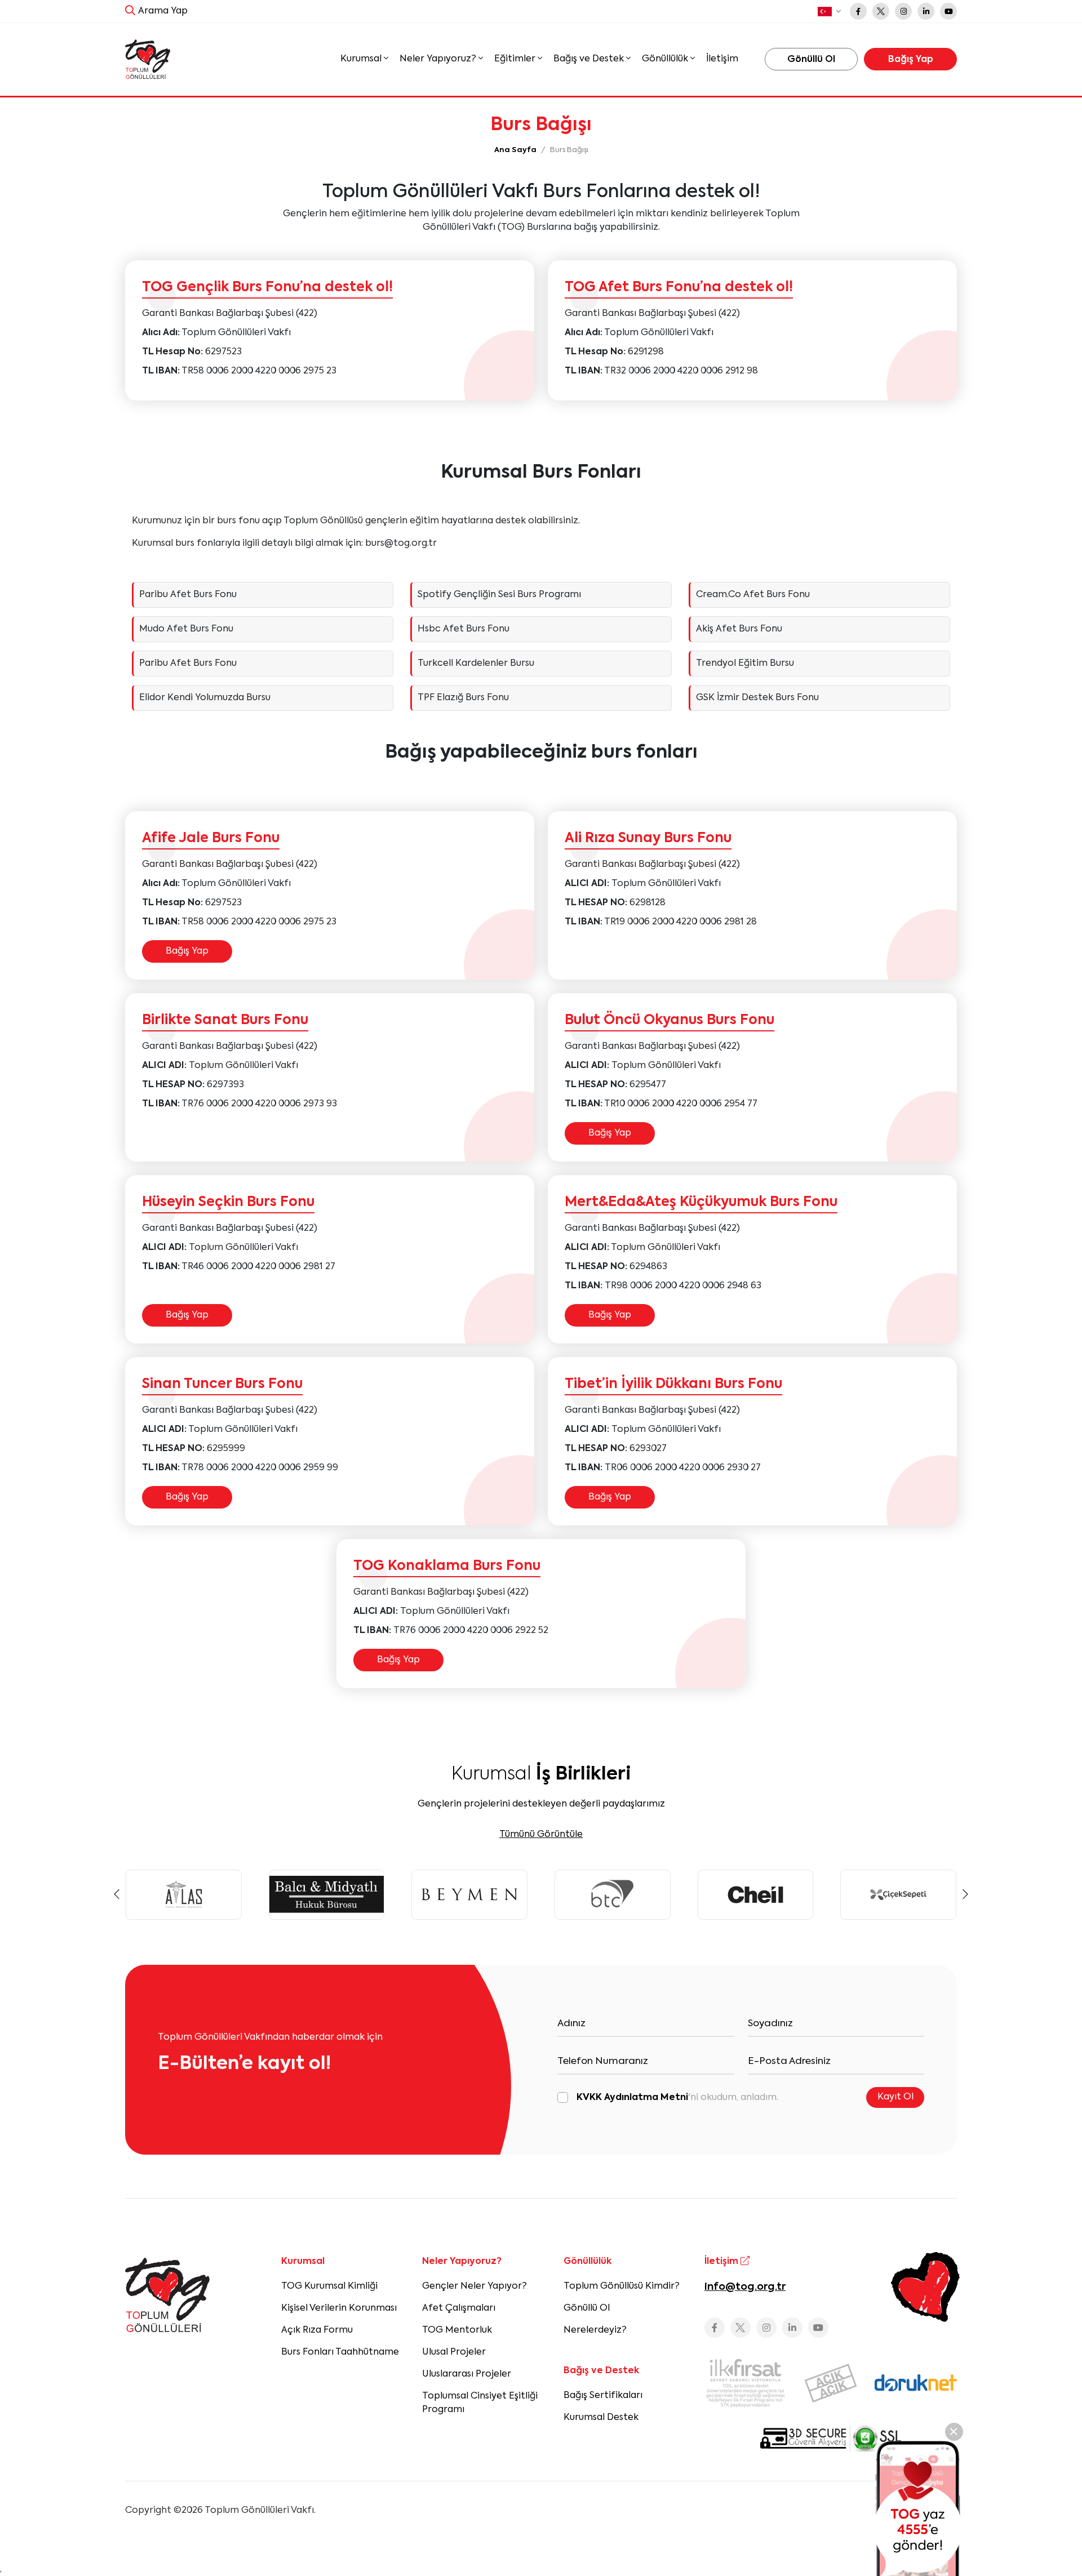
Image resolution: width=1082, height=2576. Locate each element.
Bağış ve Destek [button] (590, 59)
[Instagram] (903, 11)
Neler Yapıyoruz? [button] (439, 59)
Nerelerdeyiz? (595, 2330)
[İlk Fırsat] (746, 2383)
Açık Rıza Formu (317, 2330)
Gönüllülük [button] (666, 59)
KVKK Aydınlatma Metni (632, 2098)
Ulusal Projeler (454, 2352)
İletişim (722, 59)
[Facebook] (858, 11)
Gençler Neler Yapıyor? (475, 2286)
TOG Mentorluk (457, 2330)
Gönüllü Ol (587, 2308)
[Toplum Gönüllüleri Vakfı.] (148, 59)
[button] (829, 12)
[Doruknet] (916, 2383)
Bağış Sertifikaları (603, 2396)
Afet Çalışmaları (459, 2308)
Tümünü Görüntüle (541, 1835)
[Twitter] (881, 11)
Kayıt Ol (895, 2097)
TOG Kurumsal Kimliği (329, 2286)
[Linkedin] (926, 11)
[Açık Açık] (831, 2383)
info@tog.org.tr (745, 2287)
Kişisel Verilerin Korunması (339, 2308)
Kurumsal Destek (601, 2418)
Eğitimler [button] (516, 59)
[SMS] (918, 2508)
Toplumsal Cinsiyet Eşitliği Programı (480, 2403)
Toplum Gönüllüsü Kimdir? (622, 2286)
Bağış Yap (187, 951)
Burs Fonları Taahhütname (340, 2352)
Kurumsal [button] (362, 59)
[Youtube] (948, 11)
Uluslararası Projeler (467, 2374)
